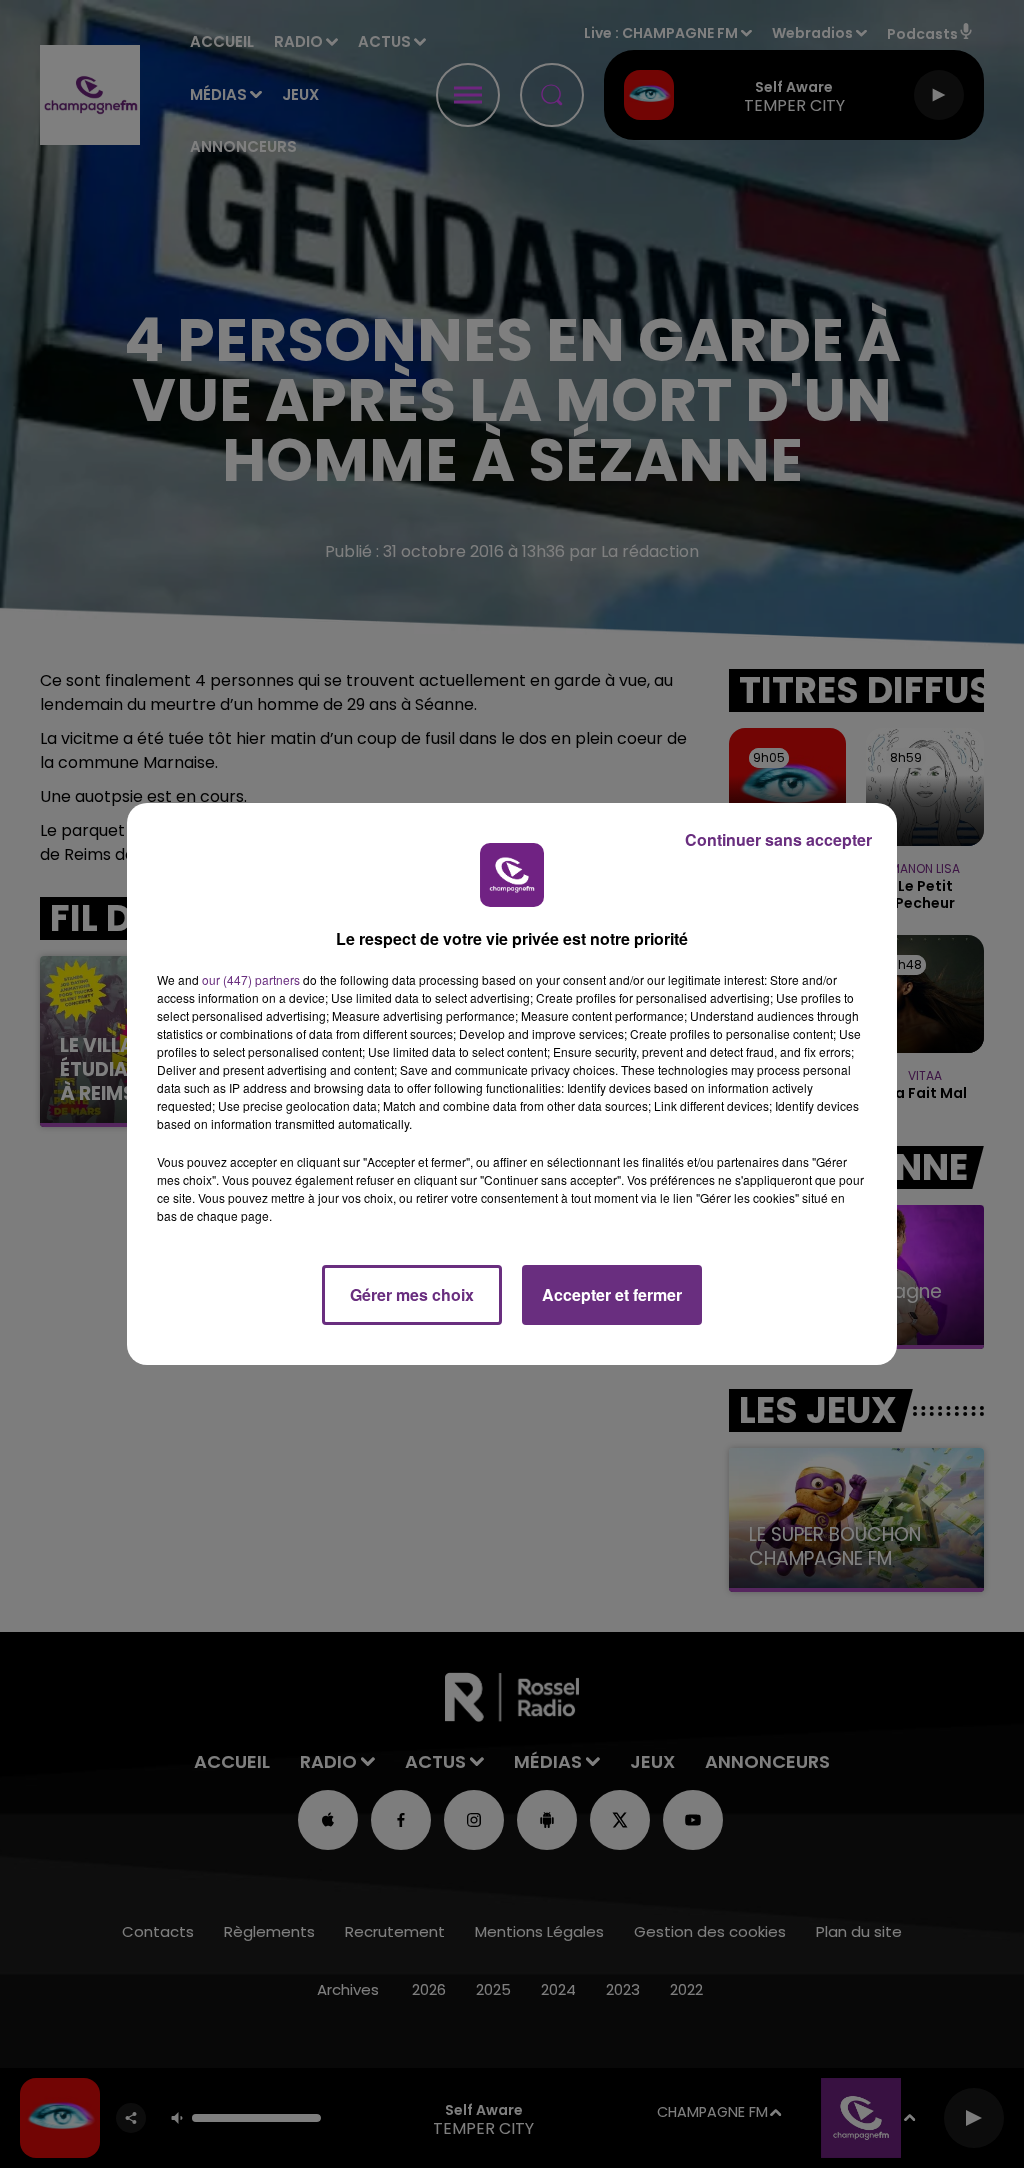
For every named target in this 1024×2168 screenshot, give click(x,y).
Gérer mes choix (412, 1294)
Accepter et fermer (612, 1294)
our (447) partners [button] (251, 979)
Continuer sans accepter (778, 839)
